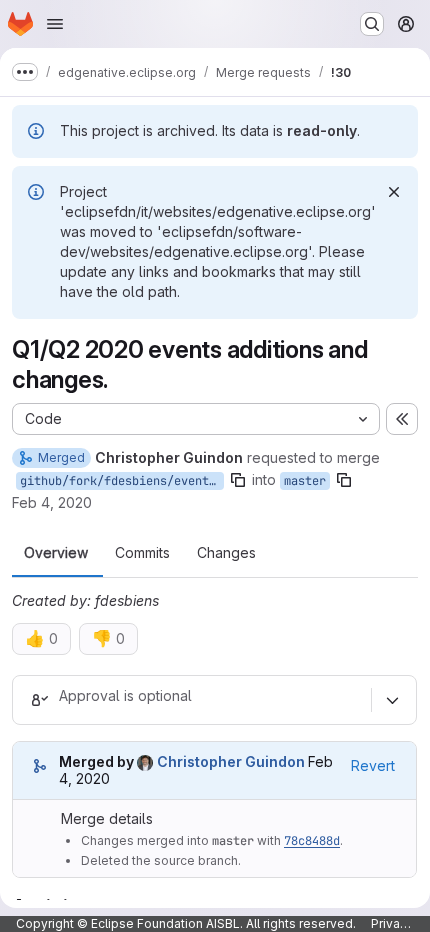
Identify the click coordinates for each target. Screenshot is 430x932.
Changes (226, 553)
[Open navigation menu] (55, 24)
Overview (56, 553)
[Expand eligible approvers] (392, 700)
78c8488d (312, 841)
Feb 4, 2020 (52, 502)
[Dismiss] (394, 192)
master (305, 481)
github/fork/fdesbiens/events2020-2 (122, 481)
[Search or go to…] (372, 24)
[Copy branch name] (238, 480)
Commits (142, 553)
